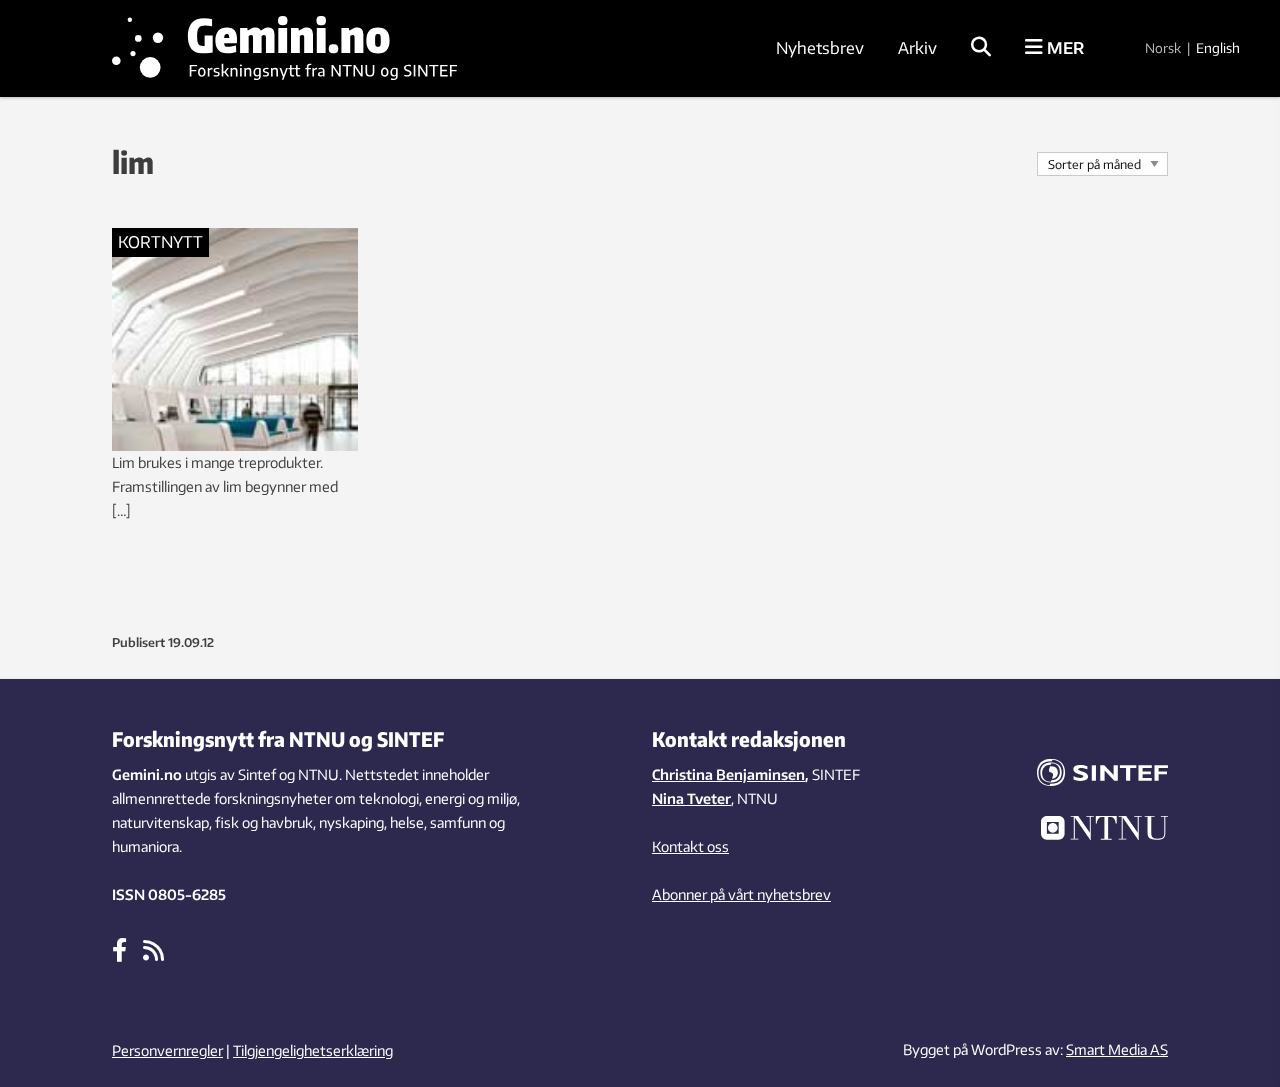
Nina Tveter (691, 798)
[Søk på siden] (981, 48)
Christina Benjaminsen (728, 774)
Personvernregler (167, 1050)
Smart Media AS (1117, 1049)
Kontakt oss (690, 846)
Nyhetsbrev (820, 48)
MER (1063, 48)
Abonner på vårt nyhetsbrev (741, 894)
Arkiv (917, 48)
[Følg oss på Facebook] (119, 949)
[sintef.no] (1090, 775)
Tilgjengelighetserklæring (313, 1050)
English (1218, 48)
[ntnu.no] (1090, 831)
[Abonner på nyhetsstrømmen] (153, 949)
